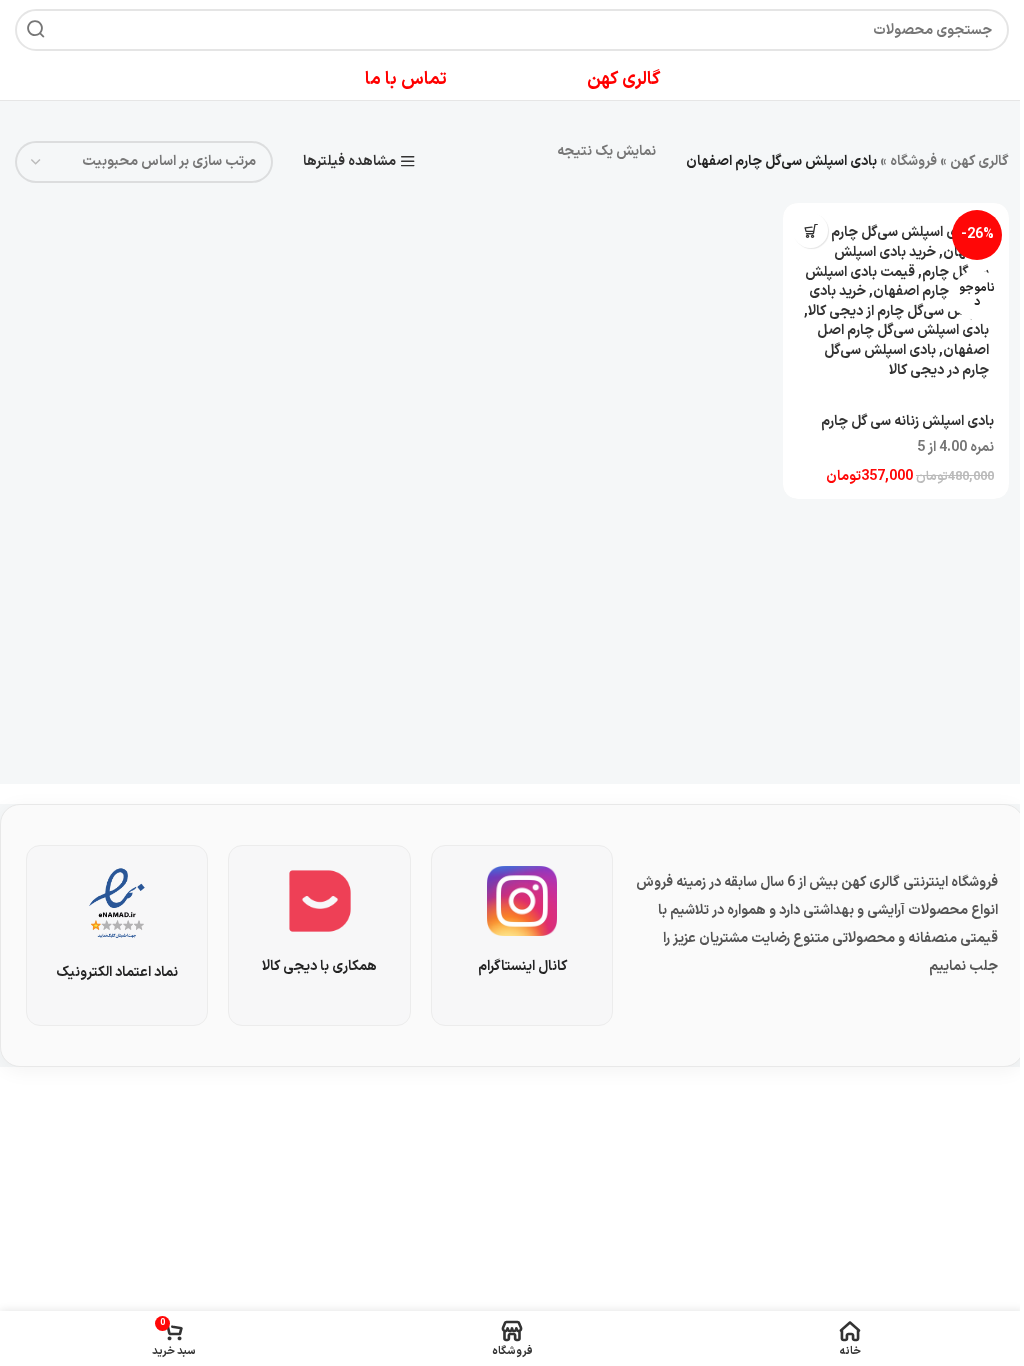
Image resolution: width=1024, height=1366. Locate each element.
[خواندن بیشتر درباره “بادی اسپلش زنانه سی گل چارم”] (810, 230)
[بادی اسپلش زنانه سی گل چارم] (896, 301)
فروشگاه (913, 161)
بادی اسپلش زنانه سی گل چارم (907, 421)
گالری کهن (979, 161)
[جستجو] (36, 30)
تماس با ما (406, 79)
